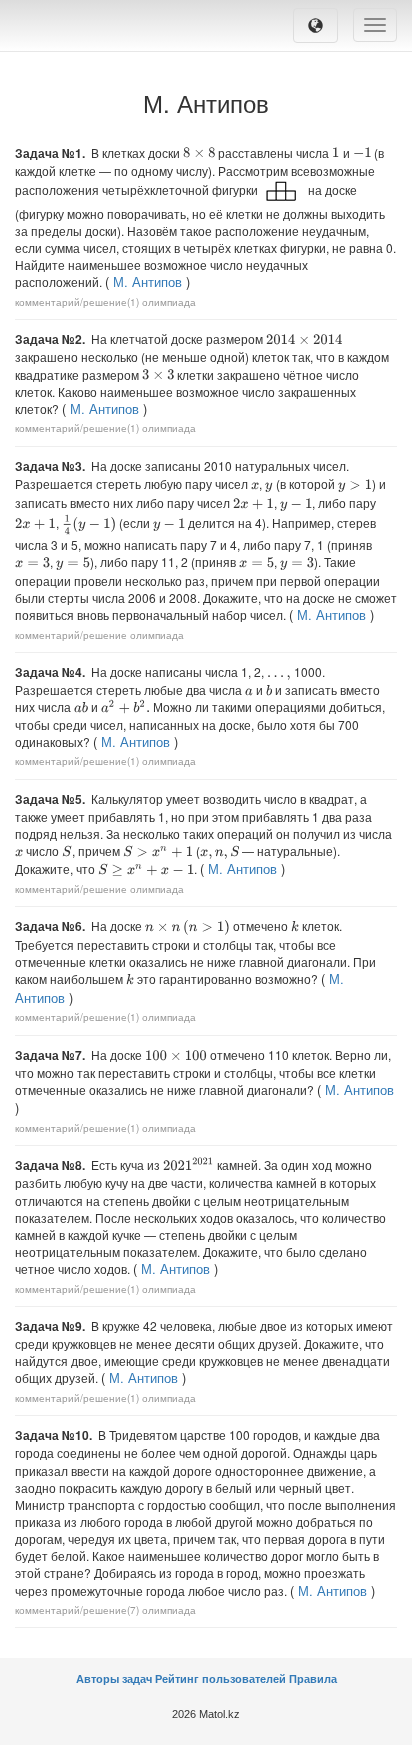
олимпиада (169, 302)
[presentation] (199, 152)
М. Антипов (147, 281)
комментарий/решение (71, 635)
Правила (313, 1679)
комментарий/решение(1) (77, 302)
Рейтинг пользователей (220, 1679)
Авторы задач (115, 1679)
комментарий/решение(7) (77, 1610)
